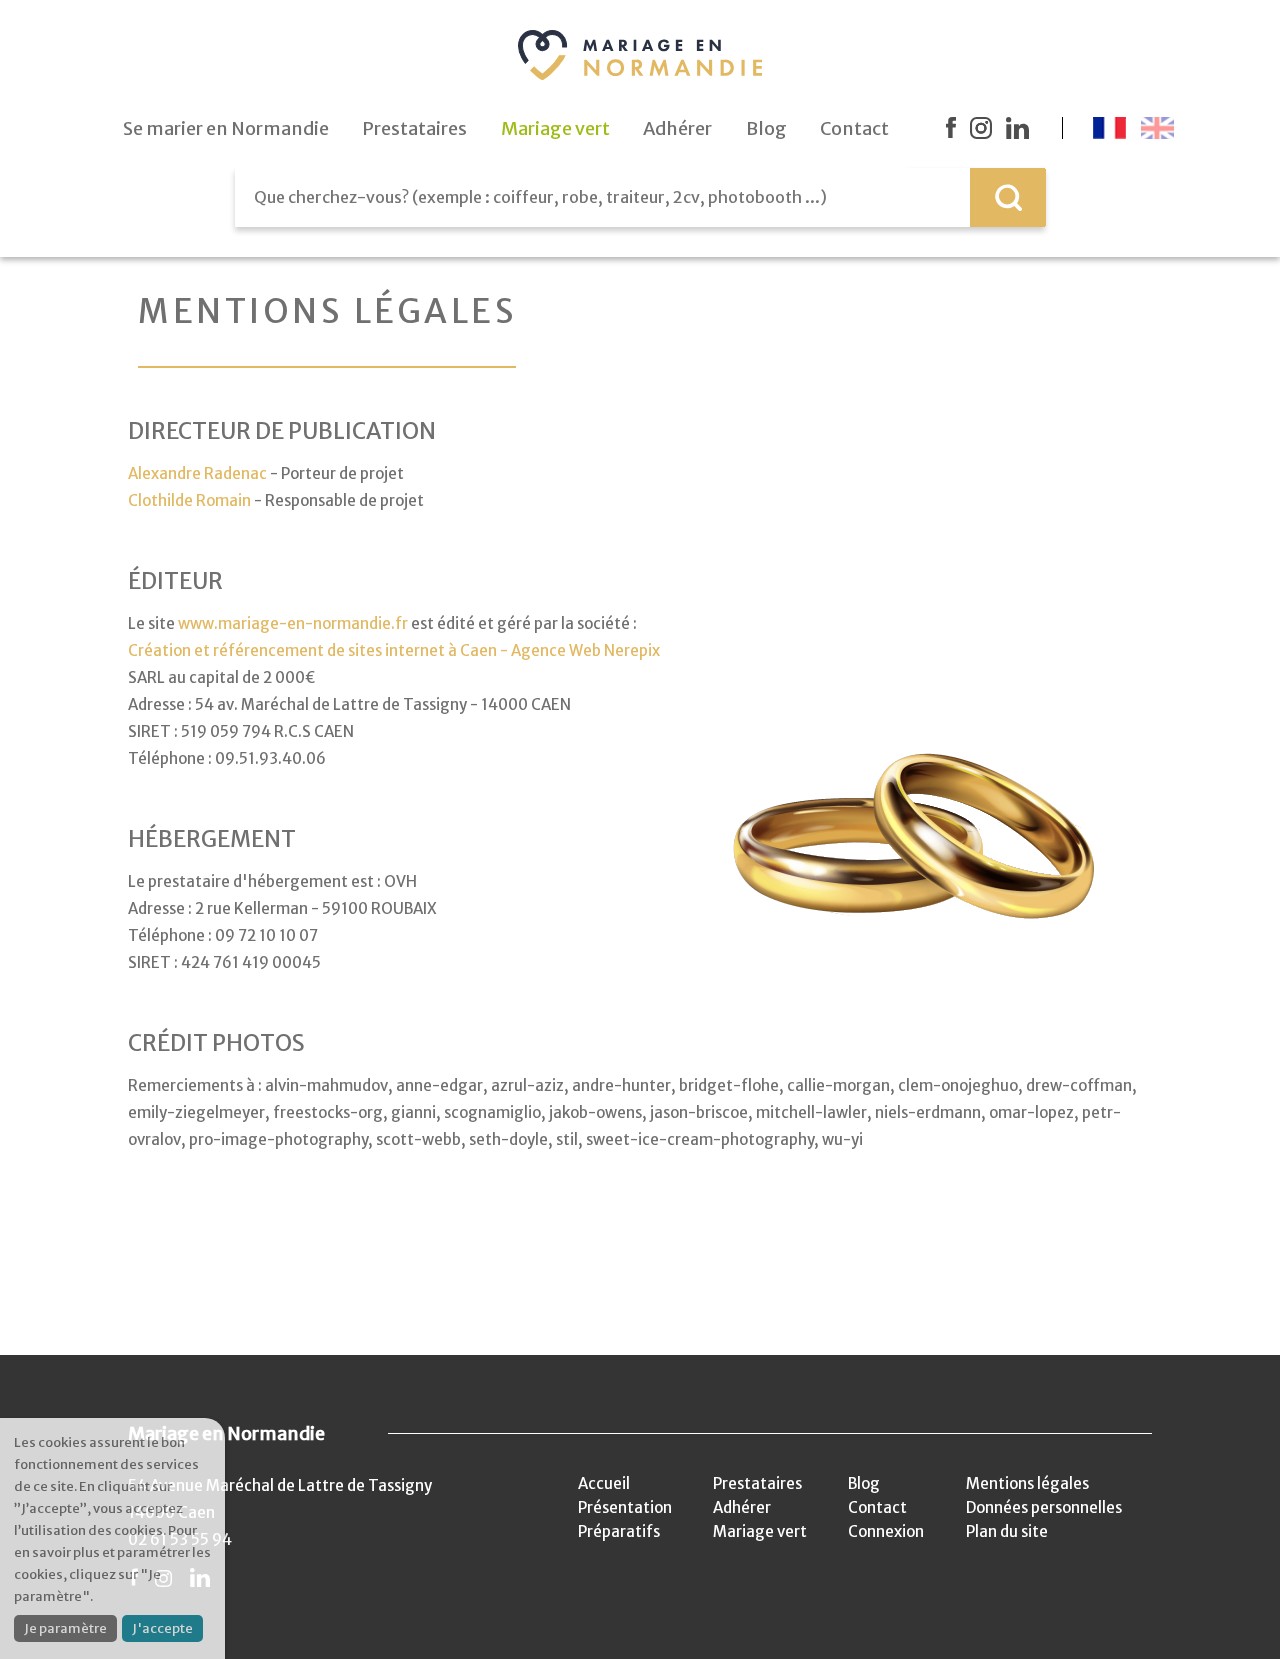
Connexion (886, 1531)
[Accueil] (640, 55)
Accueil (604, 1483)
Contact (877, 1507)
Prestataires (757, 1483)
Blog (864, 1483)
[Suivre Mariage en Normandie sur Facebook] (951, 128)
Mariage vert (760, 1531)
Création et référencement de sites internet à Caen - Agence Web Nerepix (395, 650)
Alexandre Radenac (197, 473)
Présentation (625, 1507)
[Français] (1109, 128)
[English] (1157, 128)
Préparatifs (619, 1531)
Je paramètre (65, 1628)
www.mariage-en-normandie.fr (293, 623)
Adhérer (742, 1507)
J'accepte (162, 1628)
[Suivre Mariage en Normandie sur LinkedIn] (1017, 128)
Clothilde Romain (189, 500)
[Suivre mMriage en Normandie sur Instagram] (981, 128)
